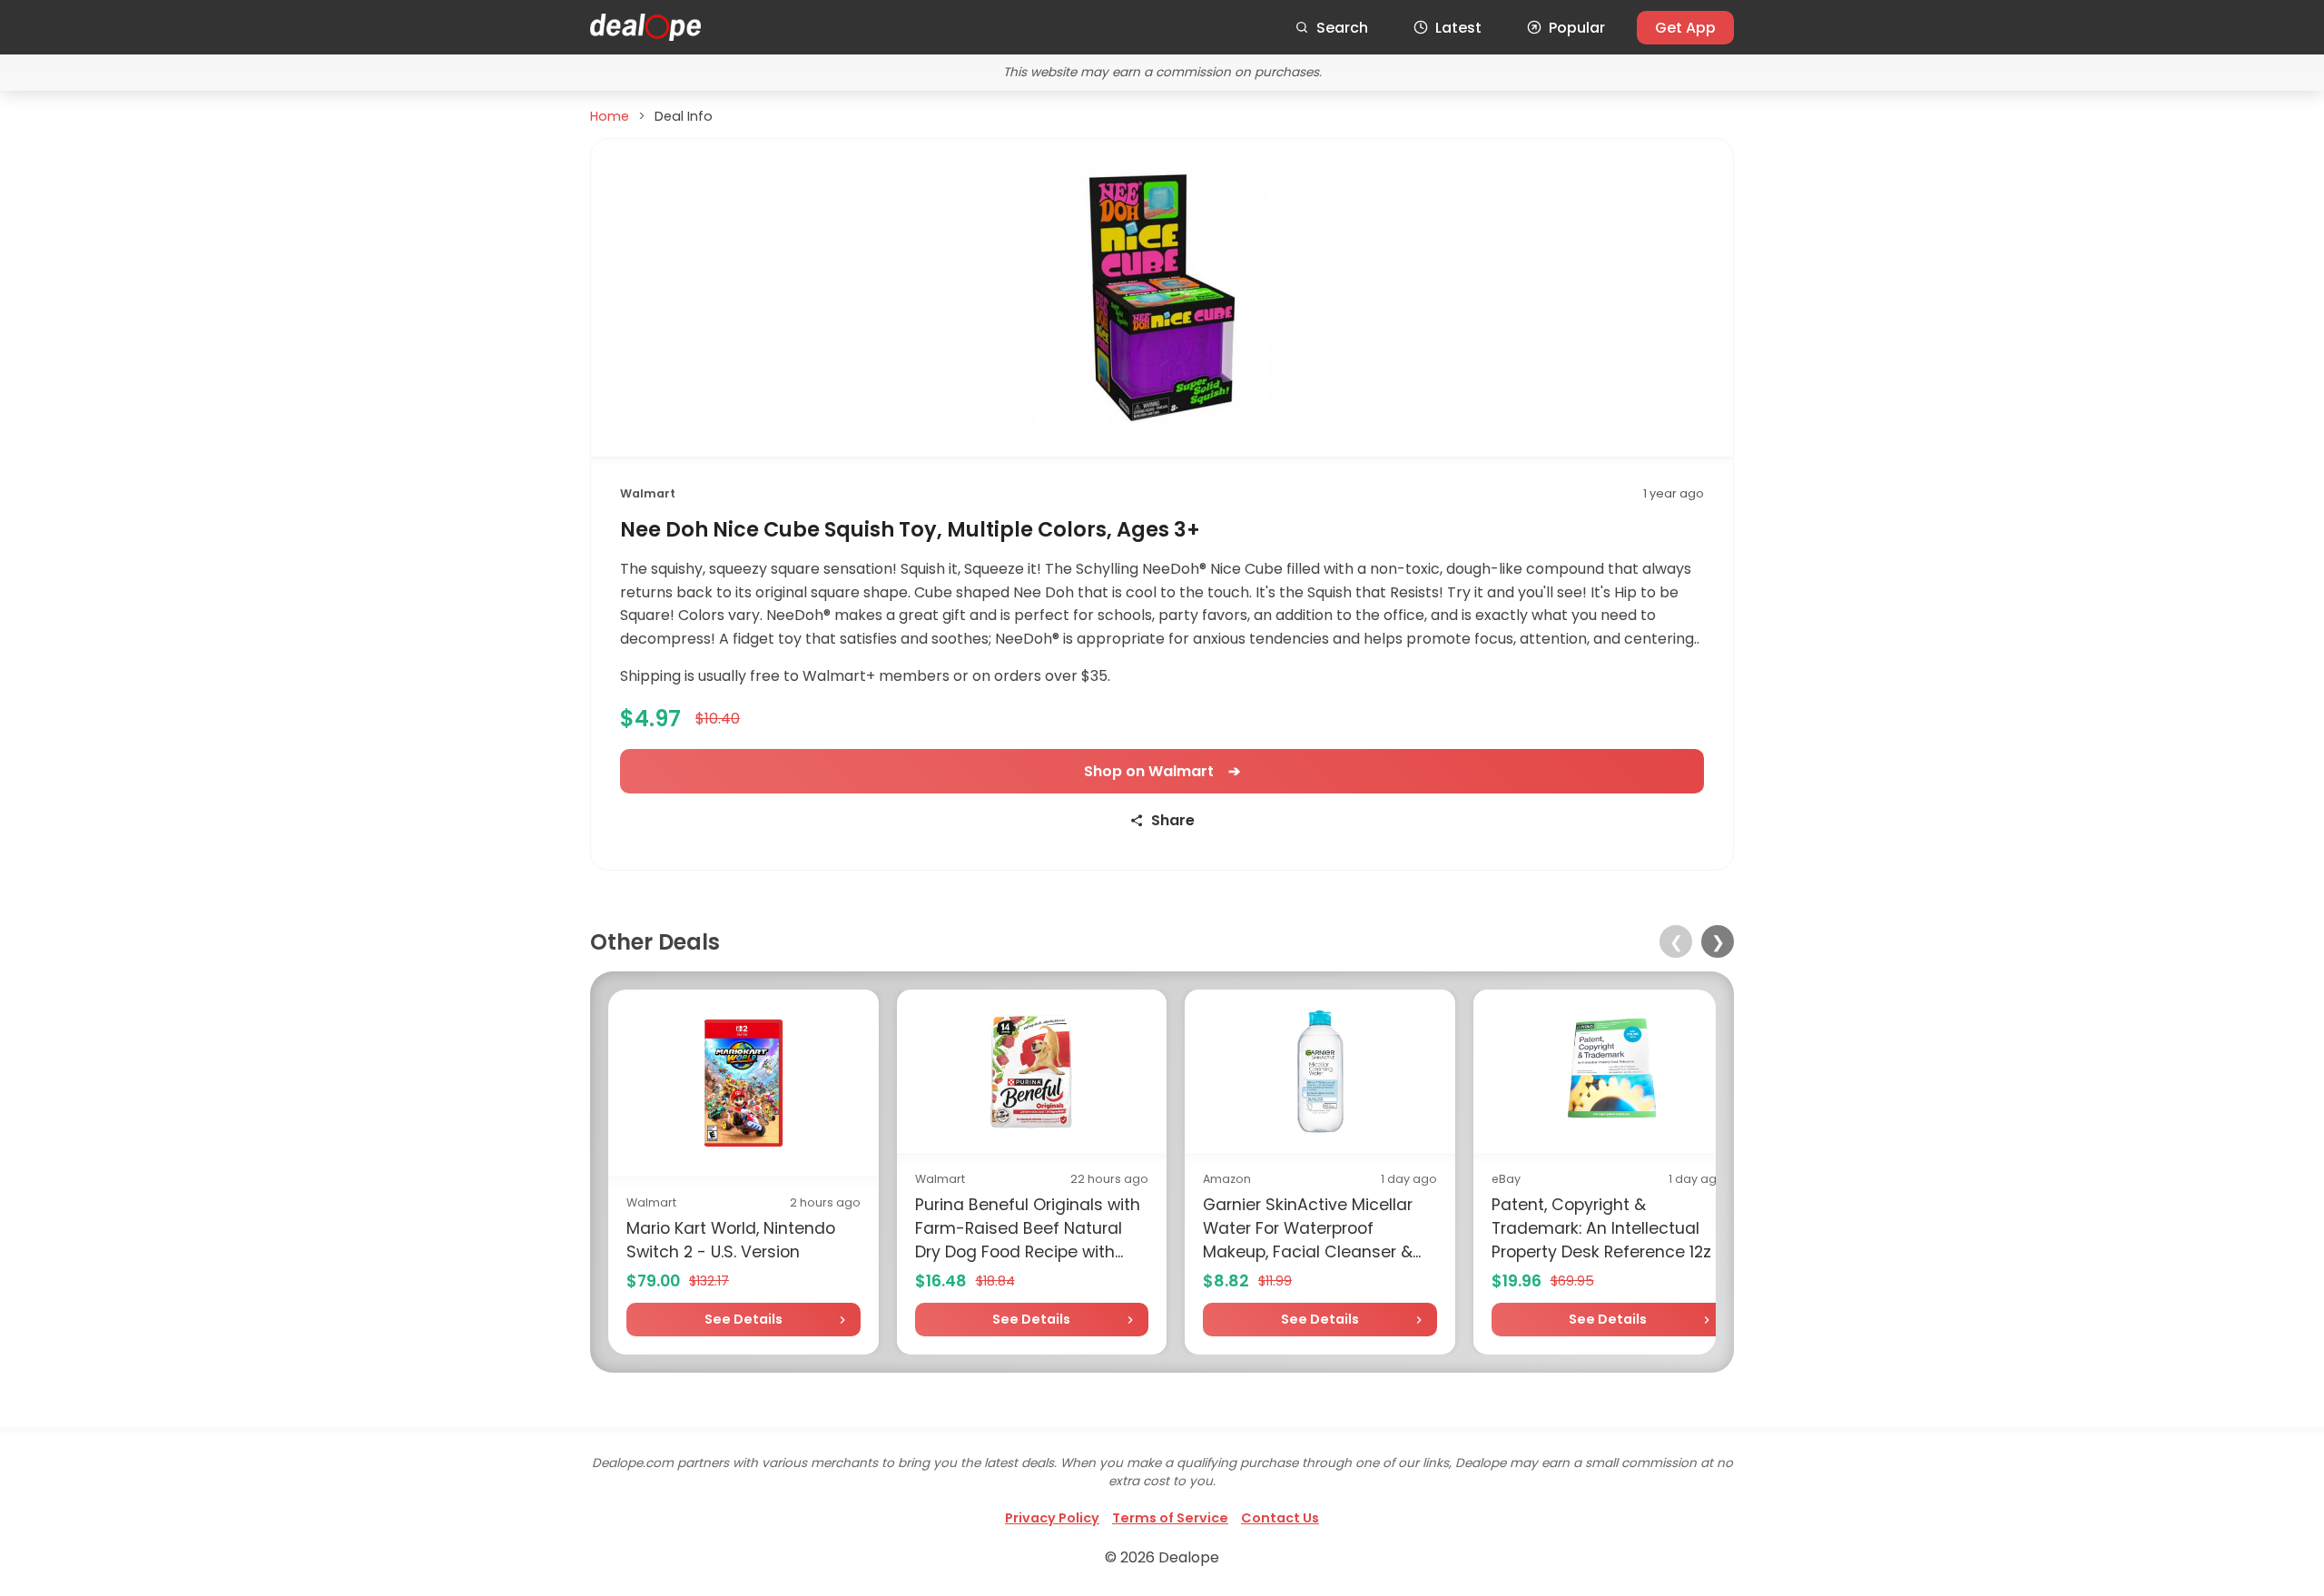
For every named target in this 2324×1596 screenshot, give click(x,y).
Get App (1685, 28)
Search (1342, 28)
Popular (1577, 28)
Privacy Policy (1052, 1518)
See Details (743, 1319)
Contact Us (1280, 1518)
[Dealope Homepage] (645, 27)
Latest (1458, 28)
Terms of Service (1170, 1518)
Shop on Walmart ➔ (1162, 771)
